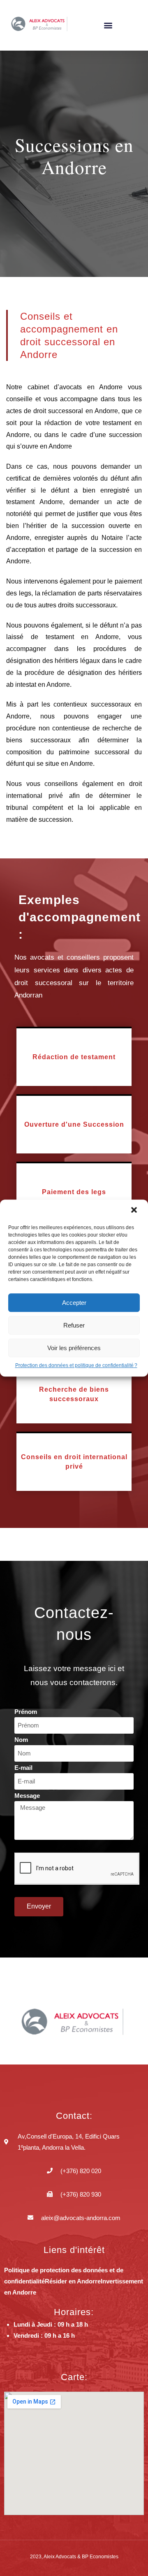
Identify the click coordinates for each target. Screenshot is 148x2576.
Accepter (74, 1303)
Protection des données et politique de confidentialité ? (76, 1365)
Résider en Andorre (73, 2281)
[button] (135, 1211)
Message (27, 1796)
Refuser (74, 1325)
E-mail (23, 1768)
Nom (21, 1740)
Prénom (26, 1712)
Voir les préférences (74, 1348)
